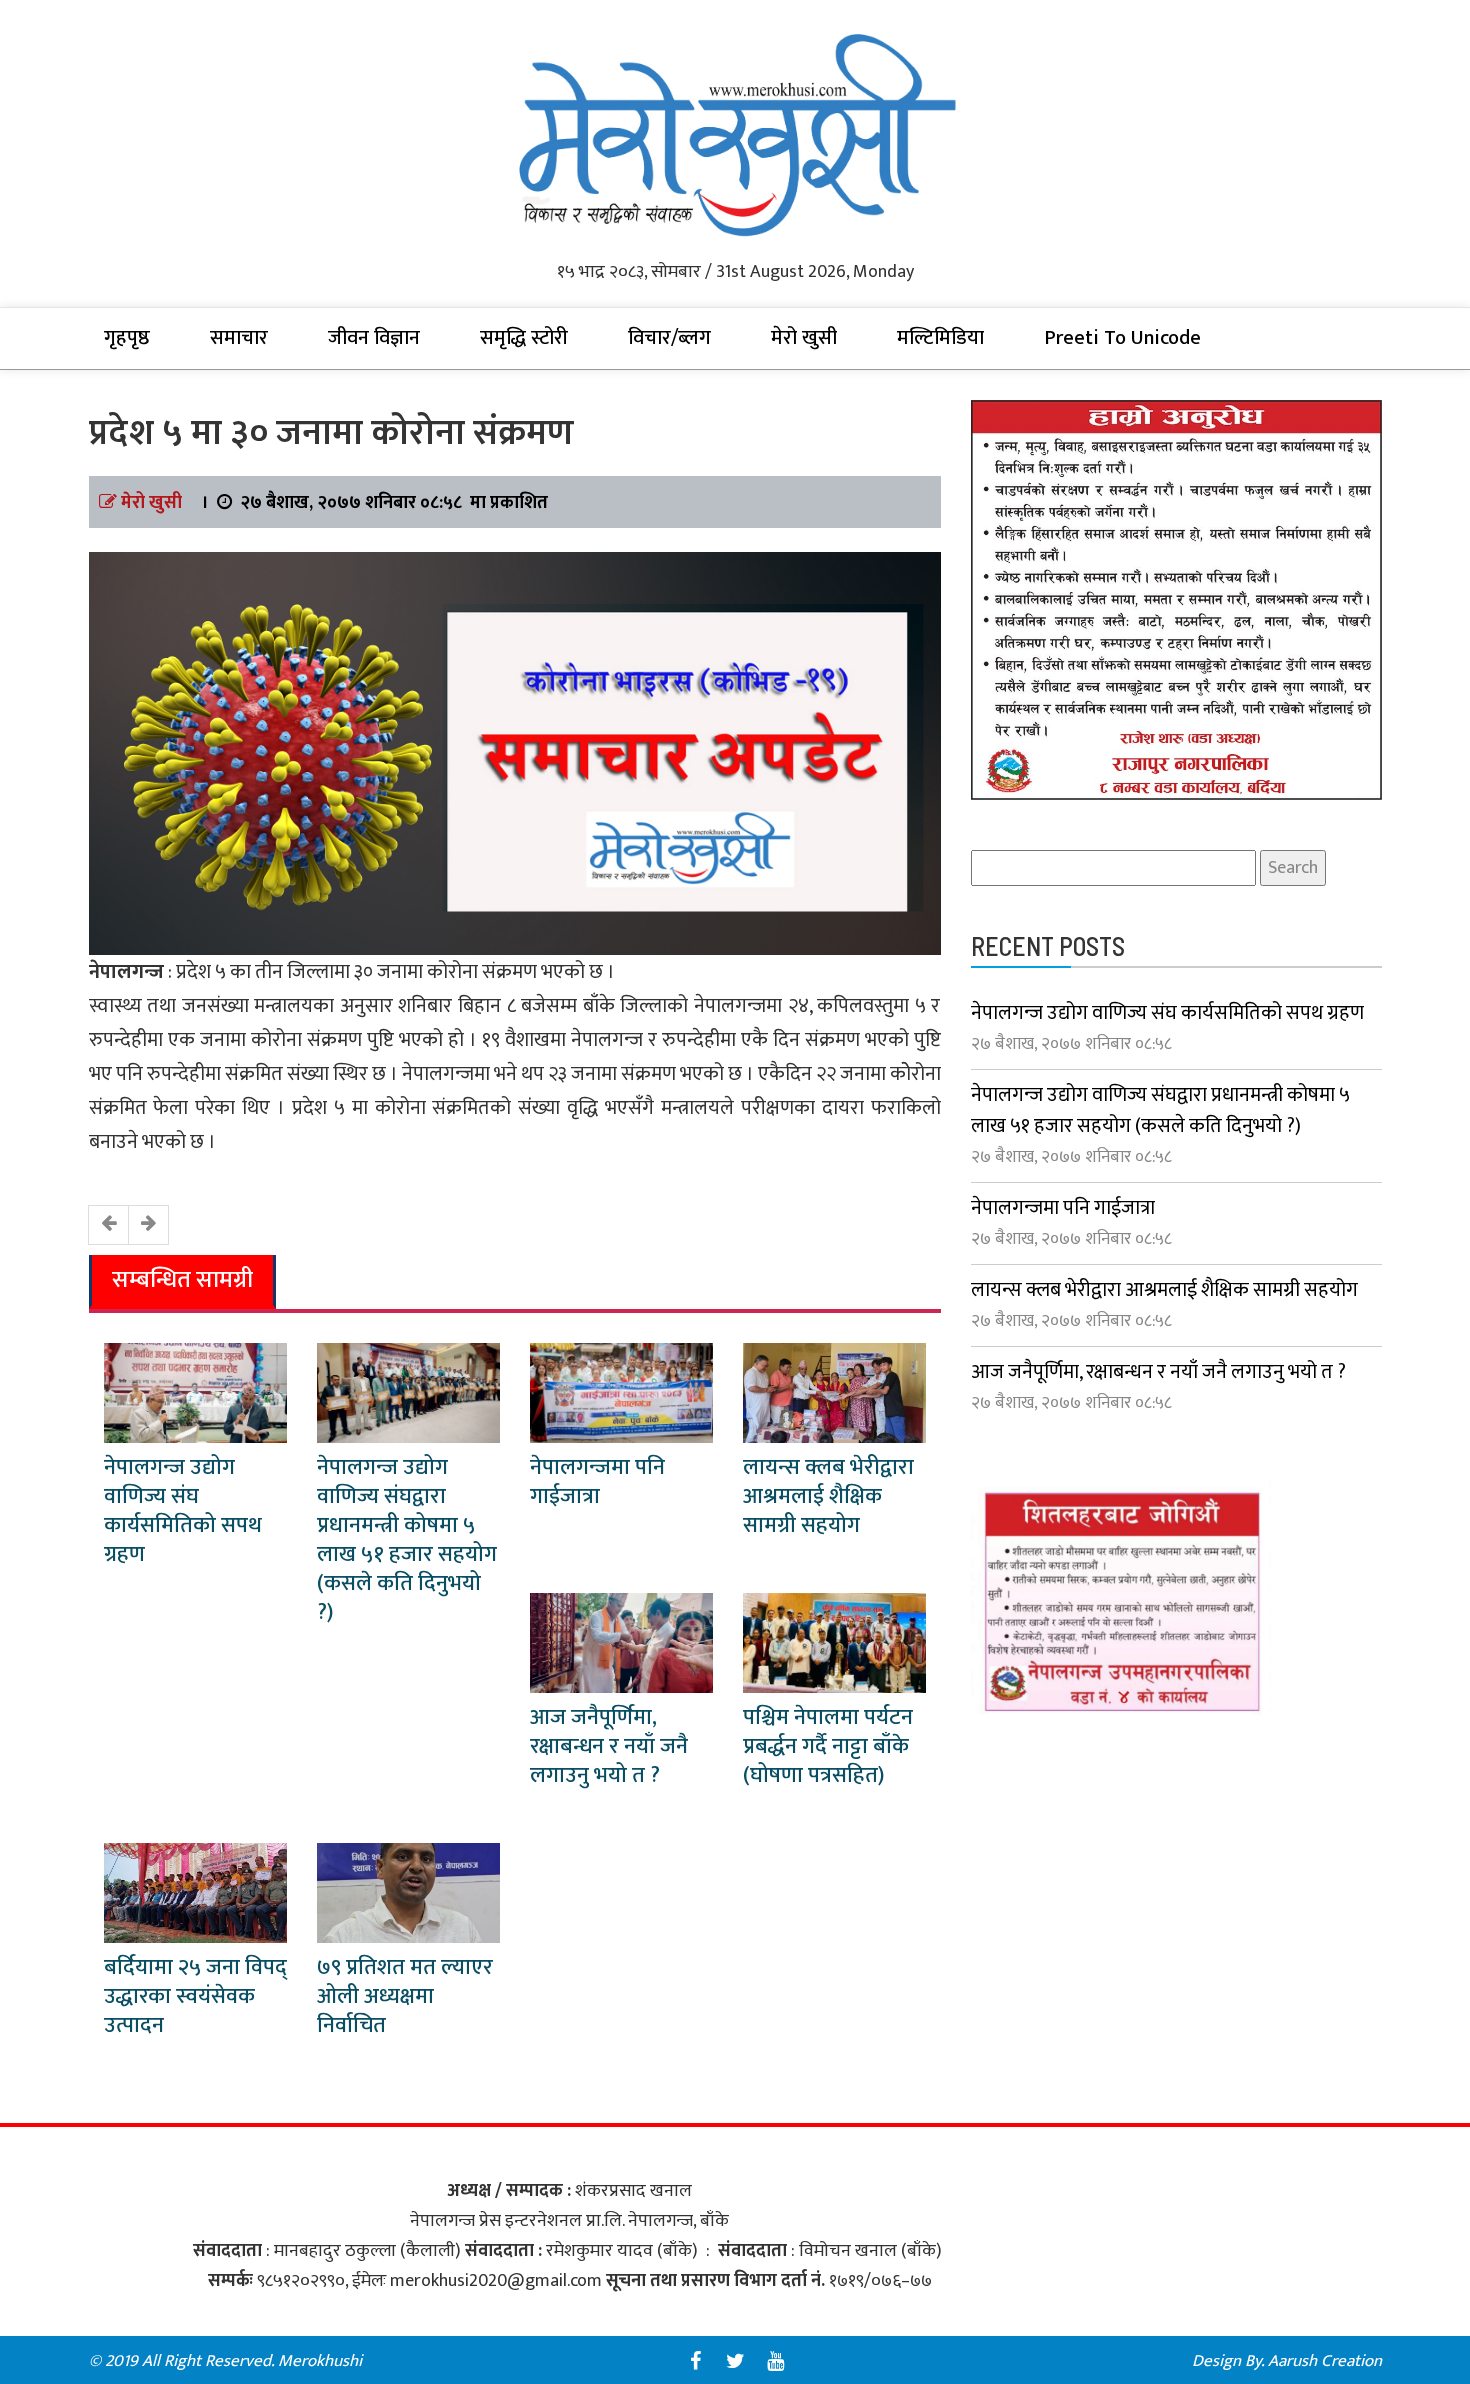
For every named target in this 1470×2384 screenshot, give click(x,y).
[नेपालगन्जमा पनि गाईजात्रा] (621, 1393)
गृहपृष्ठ (127, 338)
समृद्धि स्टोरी (524, 338)
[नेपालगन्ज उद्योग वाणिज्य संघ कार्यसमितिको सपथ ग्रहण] (195, 1393)
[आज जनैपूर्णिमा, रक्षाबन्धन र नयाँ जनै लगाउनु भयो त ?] (621, 1643)
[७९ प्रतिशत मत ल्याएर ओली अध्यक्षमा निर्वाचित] (408, 1893)
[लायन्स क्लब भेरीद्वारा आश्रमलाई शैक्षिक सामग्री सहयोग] (834, 1393)
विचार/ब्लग (669, 338)
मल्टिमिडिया (940, 338)
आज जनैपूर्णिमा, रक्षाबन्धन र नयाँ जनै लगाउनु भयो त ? (609, 1746)
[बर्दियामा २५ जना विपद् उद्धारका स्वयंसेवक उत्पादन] (195, 1893)
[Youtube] (775, 2361)
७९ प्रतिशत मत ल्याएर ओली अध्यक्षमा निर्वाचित (405, 1996)
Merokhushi (320, 2361)
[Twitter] (735, 2361)
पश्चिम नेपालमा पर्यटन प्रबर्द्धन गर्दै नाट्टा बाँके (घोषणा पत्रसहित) (828, 1746)
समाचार (239, 338)
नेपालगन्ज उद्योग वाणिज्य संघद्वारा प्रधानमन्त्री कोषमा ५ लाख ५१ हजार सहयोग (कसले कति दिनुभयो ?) (407, 1540)
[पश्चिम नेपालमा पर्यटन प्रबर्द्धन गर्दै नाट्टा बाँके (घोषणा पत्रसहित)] (834, 1643)
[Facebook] (695, 2361)
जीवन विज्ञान (374, 338)
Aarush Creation (1325, 2361)
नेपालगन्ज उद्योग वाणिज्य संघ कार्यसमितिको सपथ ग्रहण (183, 1511)
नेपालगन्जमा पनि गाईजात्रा (597, 1482)
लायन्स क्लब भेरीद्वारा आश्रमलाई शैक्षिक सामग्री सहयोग (828, 1496)
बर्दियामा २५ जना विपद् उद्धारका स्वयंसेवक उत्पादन (195, 1996)
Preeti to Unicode (1122, 338)
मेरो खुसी (804, 338)
